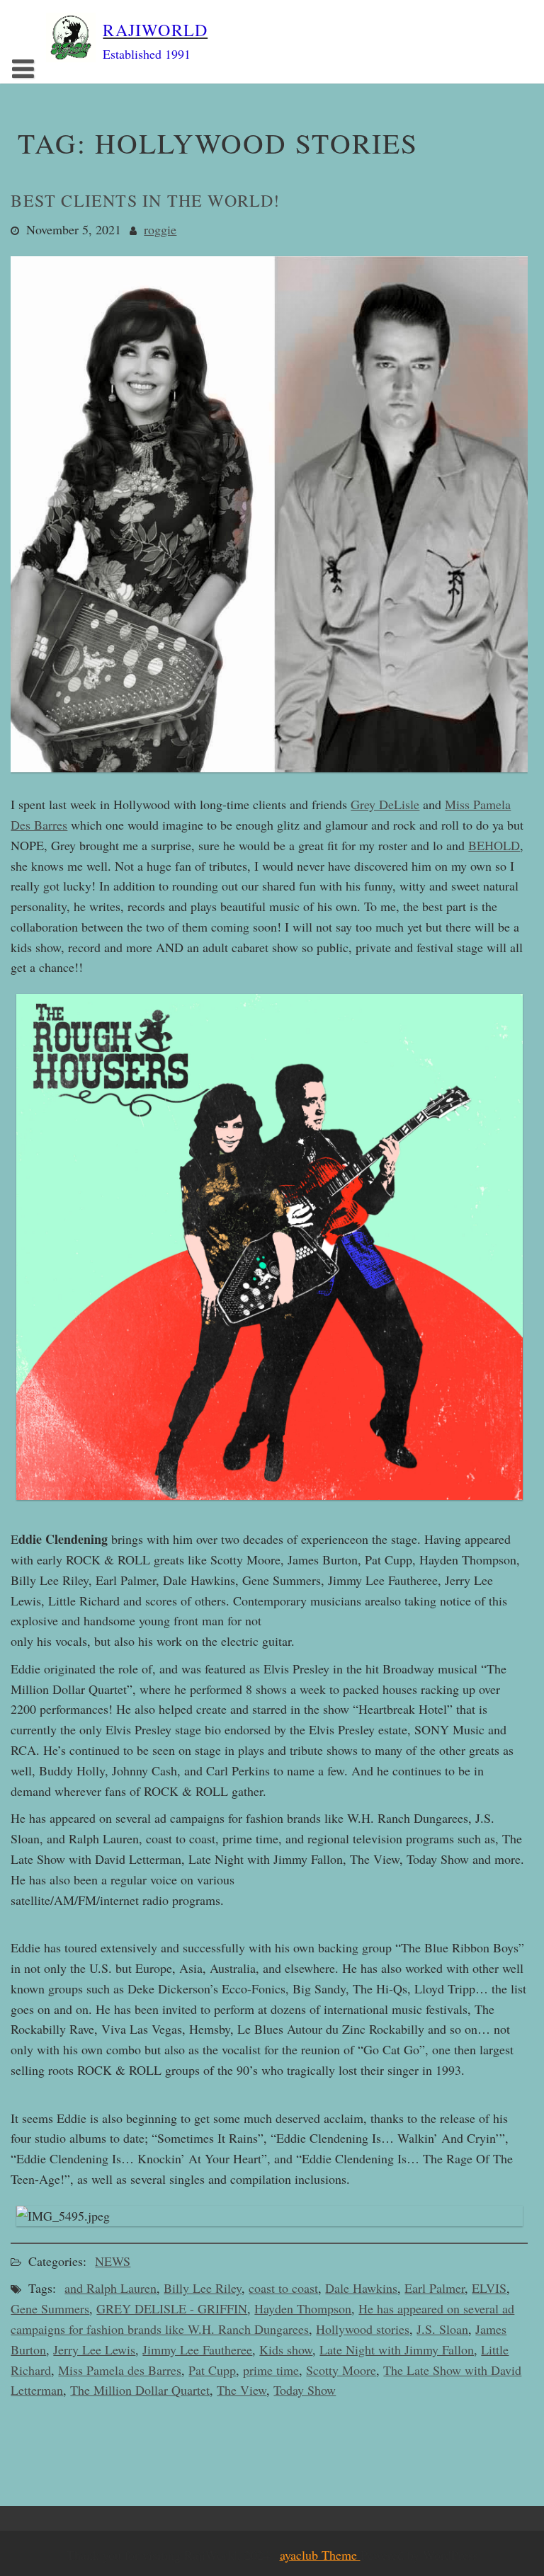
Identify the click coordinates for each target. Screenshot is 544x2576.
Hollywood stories (363, 2329)
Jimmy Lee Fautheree (197, 2349)
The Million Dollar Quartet (140, 2390)
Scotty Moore (341, 2370)
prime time (271, 2370)
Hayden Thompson (303, 2308)
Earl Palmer (435, 2288)
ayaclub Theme (320, 2555)
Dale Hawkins (361, 2288)
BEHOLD (494, 845)
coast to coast (283, 2288)
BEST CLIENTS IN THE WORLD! (145, 200)
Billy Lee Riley (203, 2288)
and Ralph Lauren (110, 2288)
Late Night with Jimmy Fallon (397, 2349)
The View (242, 2390)
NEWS (113, 2261)
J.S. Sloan (442, 2329)
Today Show (305, 2390)
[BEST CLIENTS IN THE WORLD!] (269, 780)
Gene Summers (50, 2308)
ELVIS (489, 2288)
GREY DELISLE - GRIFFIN (172, 2308)
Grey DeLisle (385, 804)
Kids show (286, 2349)
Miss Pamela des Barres (120, 2370)
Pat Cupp (212, 2370)
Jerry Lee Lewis (94, 2349)
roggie (160, 229)
